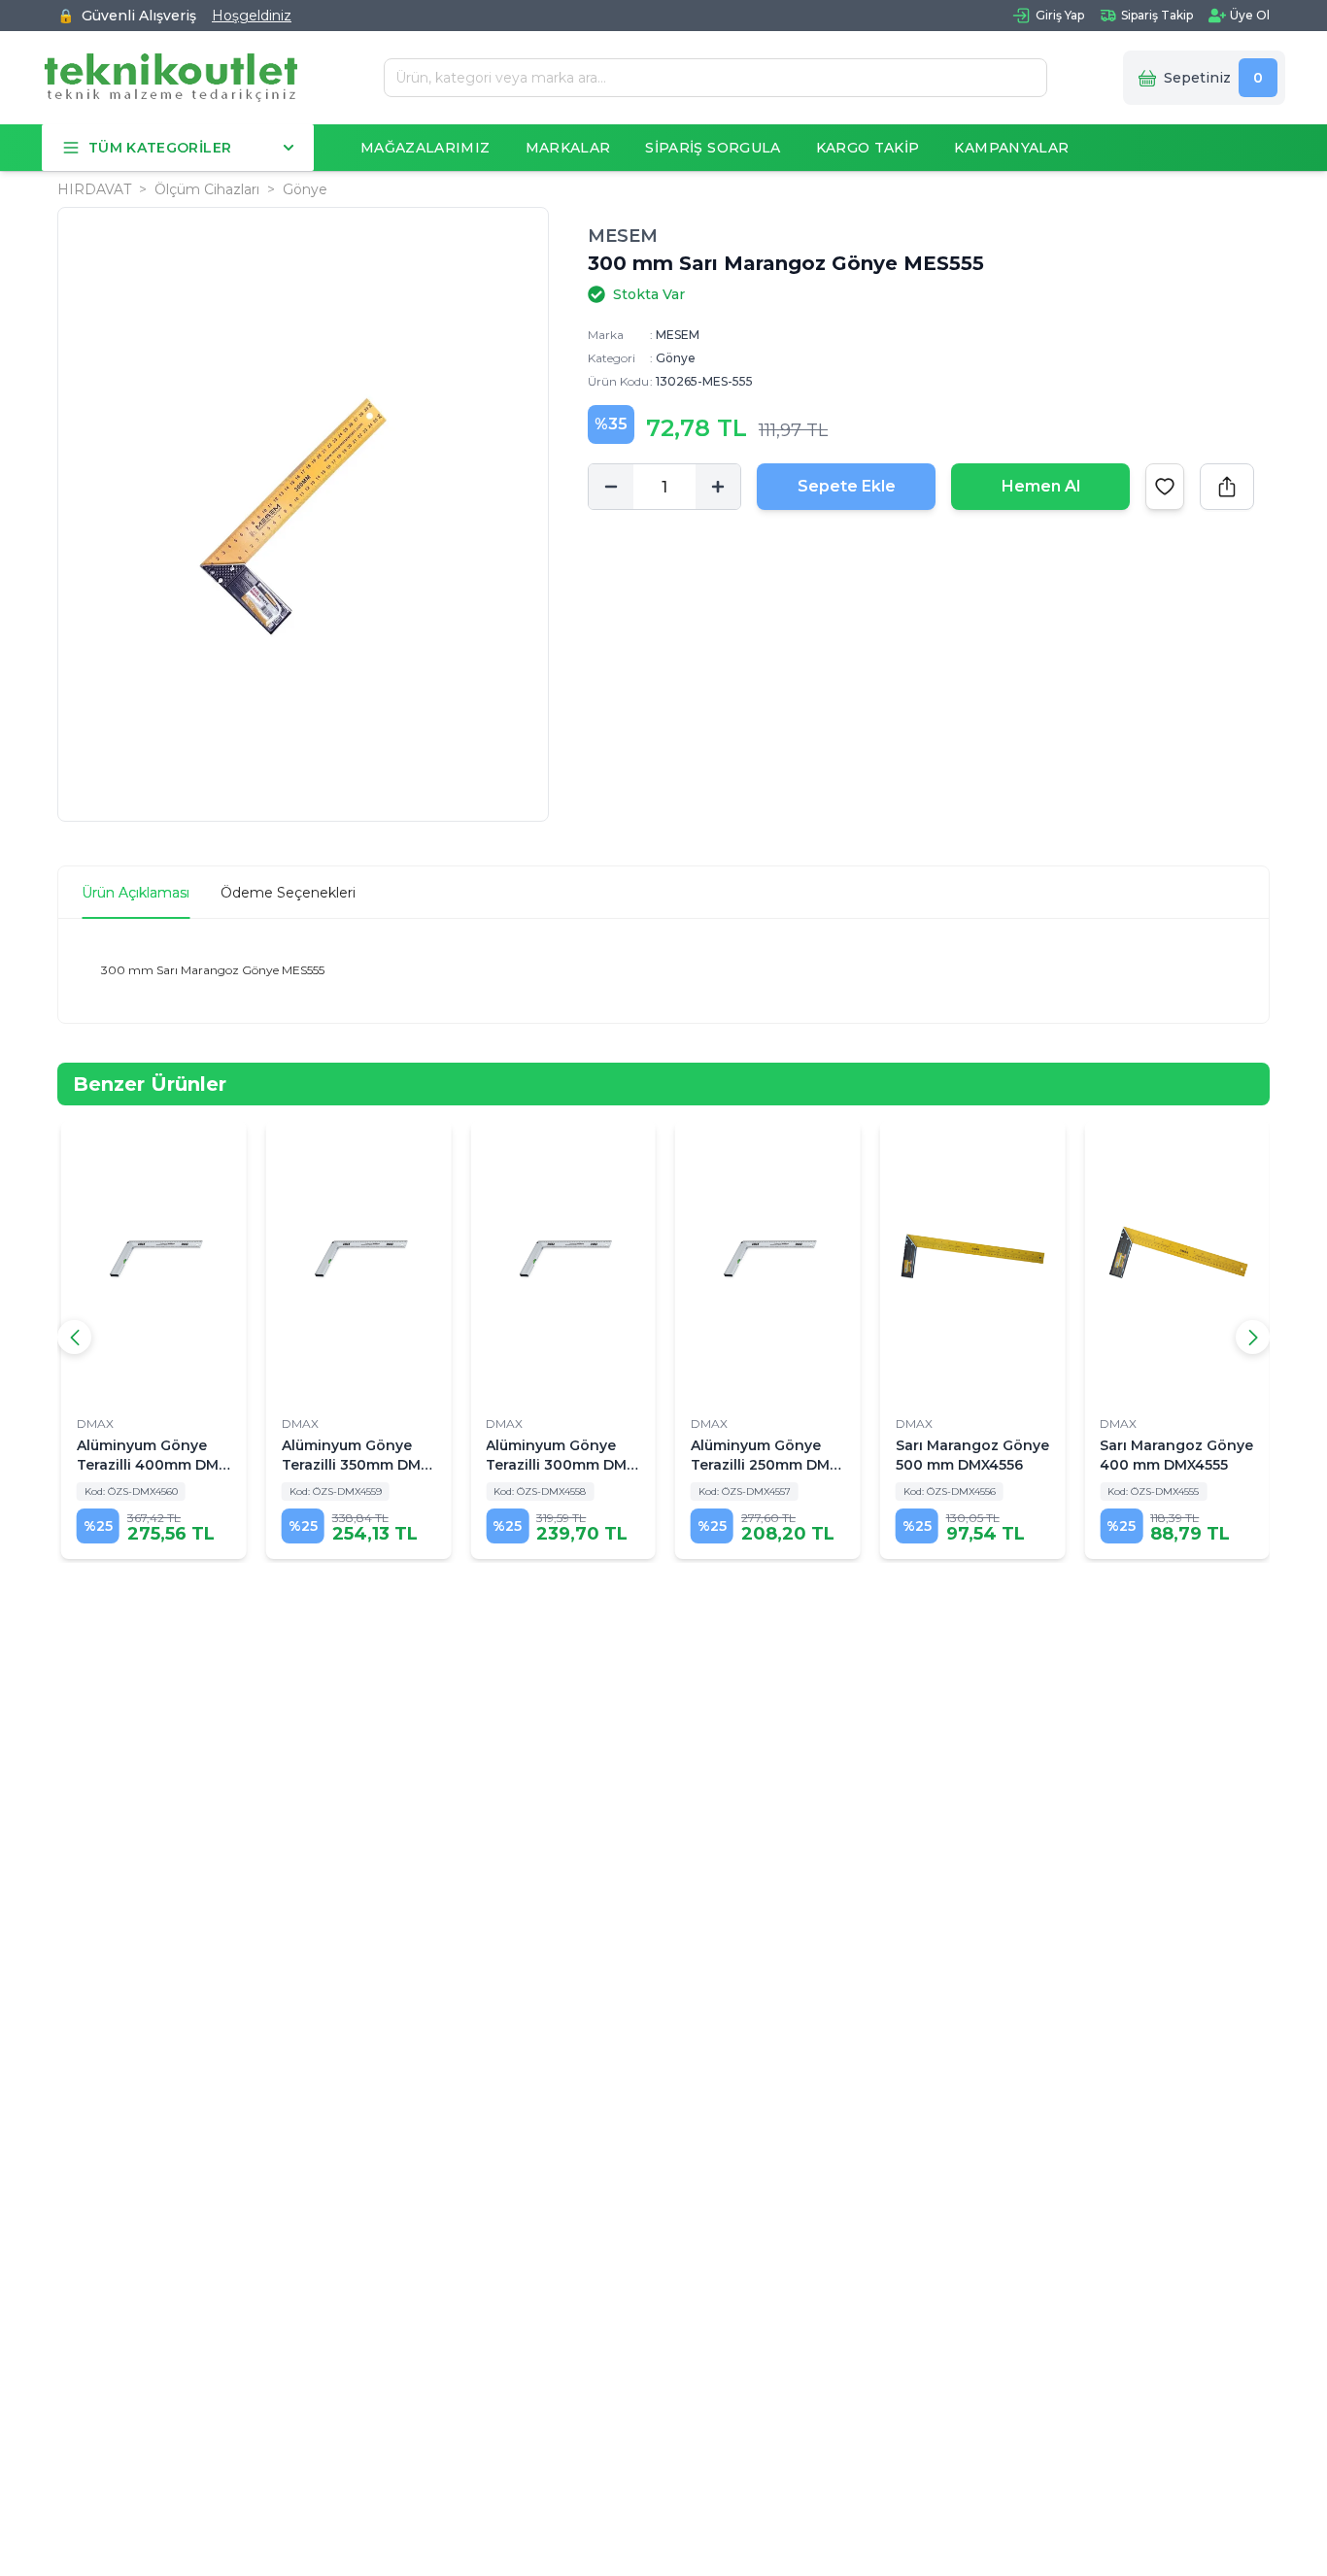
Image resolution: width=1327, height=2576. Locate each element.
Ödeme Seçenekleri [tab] (288, 893)
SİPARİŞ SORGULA (713, 148)
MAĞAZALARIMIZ (425, 148)
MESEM (623, 236)
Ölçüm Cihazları (207, 189)
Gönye (305, 189)
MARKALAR (568, 148)
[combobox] (708, 78)
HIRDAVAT (94, 189)
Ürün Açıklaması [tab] (136, 893)
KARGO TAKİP (868, 148)
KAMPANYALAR (1011, 148)
